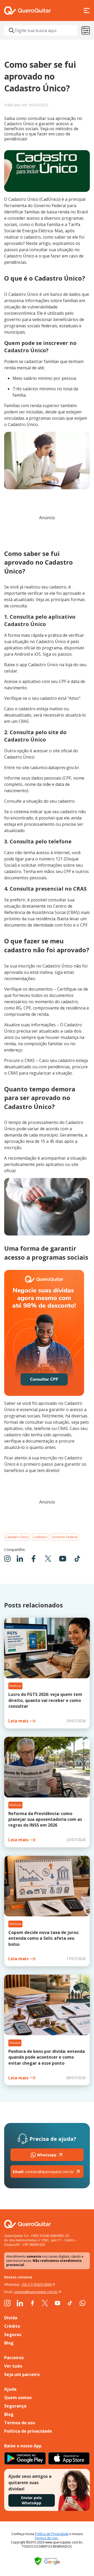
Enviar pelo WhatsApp (31, 2500)
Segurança (15, 2406)
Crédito (12, 2326)
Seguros (13, 2335)
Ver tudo (13, 2366)
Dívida (11, 2318)
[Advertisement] (47, 533)
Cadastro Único (17, 1537)
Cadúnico (40, 1537)
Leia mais (18, 1721)
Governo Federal (65, 1537)
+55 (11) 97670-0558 (36, 2285)
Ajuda (10, 2389)
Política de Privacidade (52, 2534)
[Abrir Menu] (87, 10)
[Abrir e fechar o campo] (11, 30)
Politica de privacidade (28, 2431)
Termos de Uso (47, 2538)
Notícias (15, 1686)
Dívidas (15, 2043)
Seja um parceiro (22, 2374)
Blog (9, 2343)
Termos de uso (20, 2423)
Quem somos (18, 2398)
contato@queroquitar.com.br (43, 2172)
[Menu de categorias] (86, 30)
